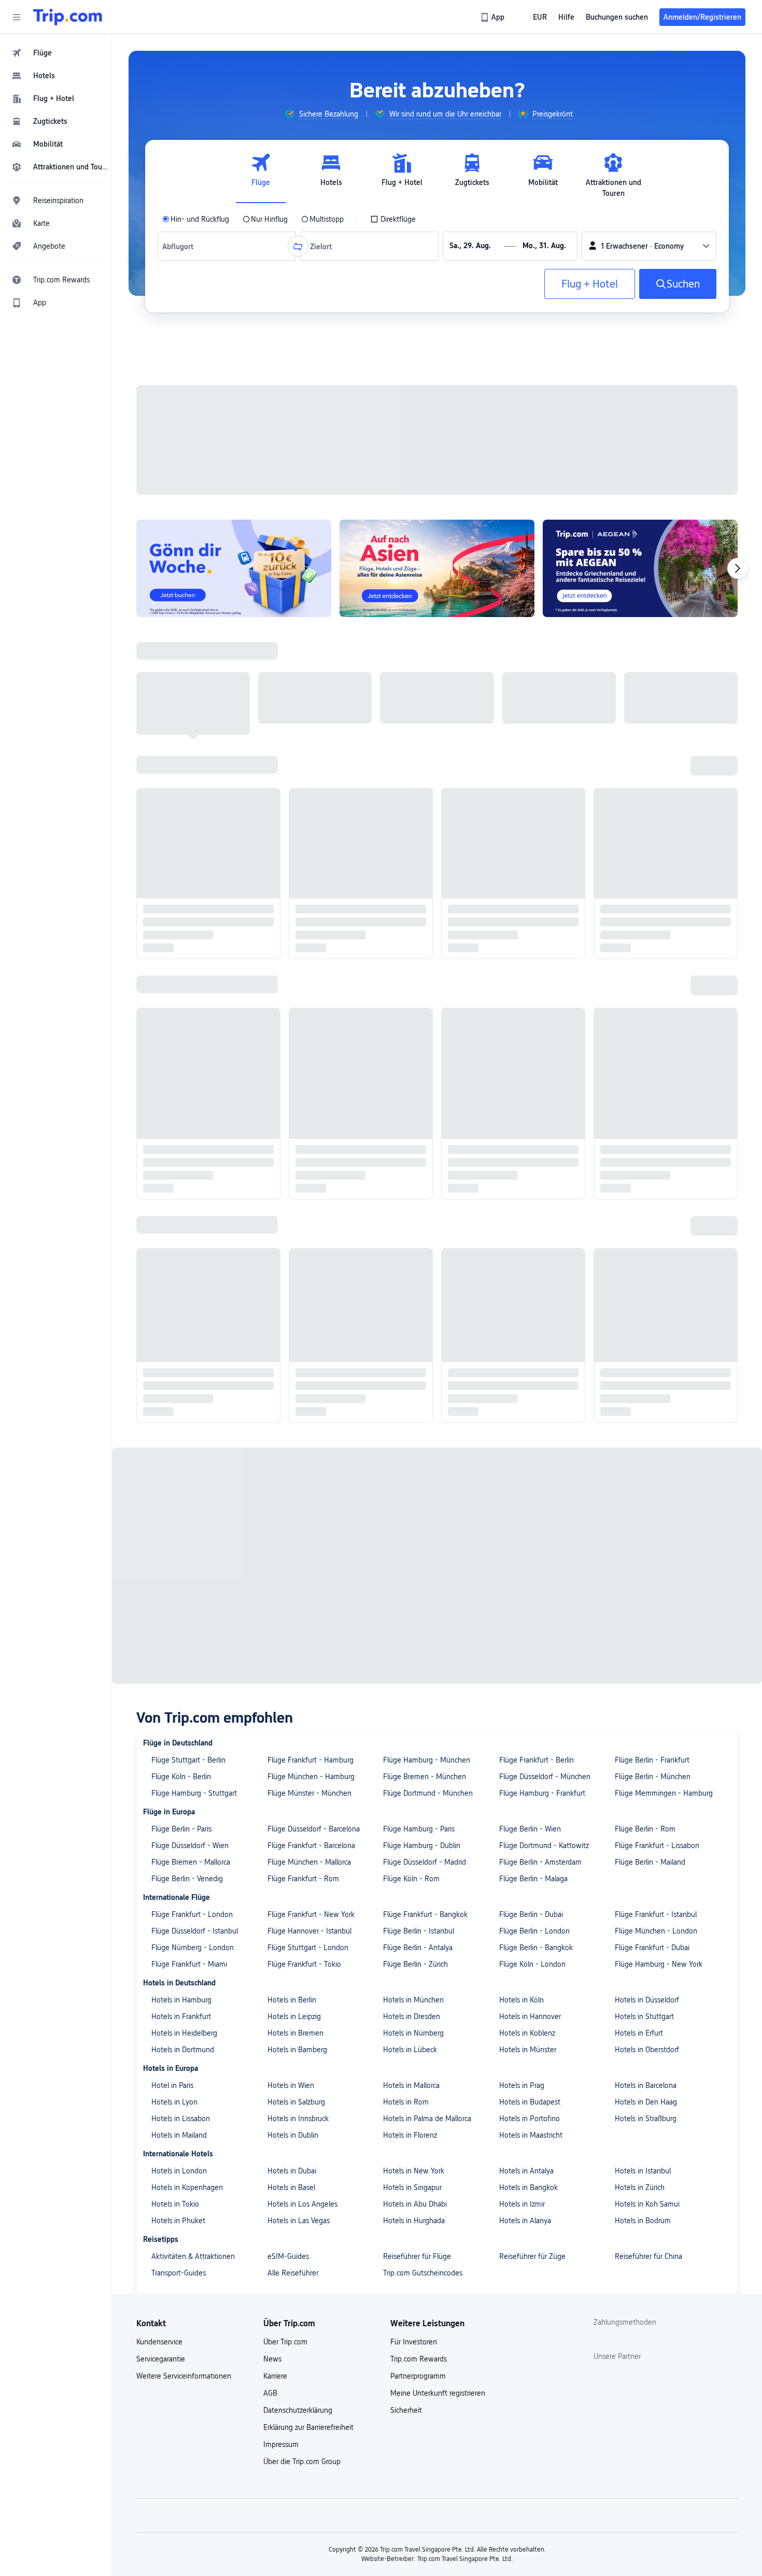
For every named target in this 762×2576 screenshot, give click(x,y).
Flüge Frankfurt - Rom (303, 818)
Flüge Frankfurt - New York (311, 854)
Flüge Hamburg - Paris (419, 768)
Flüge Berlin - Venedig (187, 818)
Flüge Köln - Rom (411, 818)
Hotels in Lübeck (410, 989)
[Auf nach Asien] (437, 434)
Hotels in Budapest (530, 1041)
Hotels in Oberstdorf (647, 989)
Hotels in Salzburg (296, 1041)
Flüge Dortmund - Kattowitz (544, 785)
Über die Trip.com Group (302, 1401)
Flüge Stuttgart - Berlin (188, 699)
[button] (17, 17)
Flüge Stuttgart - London (308, 887)
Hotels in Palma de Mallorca (427, 1058)
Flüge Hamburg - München (427, 699)
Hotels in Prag (522, 1025)
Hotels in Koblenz (527, 972)
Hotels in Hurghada (414, 1160)
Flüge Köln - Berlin (181, 716)
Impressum (281, 1384)
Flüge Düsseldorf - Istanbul (195, 870)
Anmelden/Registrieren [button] (702, 17)
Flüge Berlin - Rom (645, 768)
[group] (321, 114)
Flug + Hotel (590, 284)
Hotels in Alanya (525, 1160)
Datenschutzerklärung (298, 1350)
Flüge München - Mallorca (309, 802)
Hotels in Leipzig (294, 956)
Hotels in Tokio (175, 1143)
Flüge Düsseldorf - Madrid (425, 802)
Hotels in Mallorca (411, 1025)
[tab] (261, 176)
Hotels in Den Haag (646, 1041)
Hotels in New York (414, 1110)
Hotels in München (413, 939)
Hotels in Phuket (178, 1160)
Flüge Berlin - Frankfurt (652, 699)
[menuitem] (56, 53)
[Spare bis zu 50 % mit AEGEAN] (640, 434)
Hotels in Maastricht (531, 1075)
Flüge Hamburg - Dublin (422, 785)
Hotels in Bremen (295, 972)
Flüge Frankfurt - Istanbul (656, 854)
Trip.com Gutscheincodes (423, 1212)
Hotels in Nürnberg (413, 972)
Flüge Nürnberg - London (193, 887)
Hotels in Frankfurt (181, 956)
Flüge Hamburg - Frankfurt (542, 733)
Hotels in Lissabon (181, 1058)
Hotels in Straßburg (646, 1058)
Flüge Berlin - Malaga (533, 818)
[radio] (196, 219)
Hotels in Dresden (412, 956)
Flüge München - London (656, 870)
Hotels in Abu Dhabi (415, 1143)
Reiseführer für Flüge (417, 1196)
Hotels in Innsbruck (298, 1058)
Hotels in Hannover (530, 956)
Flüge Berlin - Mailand (650, 802)
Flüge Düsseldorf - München (545, 716)
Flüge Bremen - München (425, 716)
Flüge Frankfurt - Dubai (652, 887)
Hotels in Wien (291, 1025)
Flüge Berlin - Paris (181, 768)
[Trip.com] (68, 17)
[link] (493, 17)
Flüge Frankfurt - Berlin (537, 699)
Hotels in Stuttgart (644, 956)
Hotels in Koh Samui (647, 1143)
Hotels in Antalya (526, 1110)
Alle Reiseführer (293, 1212)
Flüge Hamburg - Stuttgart (194, 733)
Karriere (275, 1315)
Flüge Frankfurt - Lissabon (657, 785)
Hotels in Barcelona (646, 1025)
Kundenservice (159, 1281)
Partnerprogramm (418, 1315)
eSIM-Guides (288, 1196)
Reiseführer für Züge (532, 1196)
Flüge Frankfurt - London (192, 854)
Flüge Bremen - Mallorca (191, 802)
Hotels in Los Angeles (302, 1143)
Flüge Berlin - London (534, 870)
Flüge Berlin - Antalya (418, 887)
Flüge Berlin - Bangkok (536, 887)
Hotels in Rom (406, 1041)
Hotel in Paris (172, 1025)
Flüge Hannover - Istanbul (309, 870)
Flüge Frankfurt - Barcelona (311, 785)
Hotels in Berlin (292, 939)
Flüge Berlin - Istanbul (419, 870)
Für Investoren (414, 1281)
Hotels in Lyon (174, 1041)
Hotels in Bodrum (643, 1160)
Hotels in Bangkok (528, 1127)
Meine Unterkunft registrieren (438, 1333)
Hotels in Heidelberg (184, 972)
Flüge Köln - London (532, 904)
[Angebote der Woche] (234, 434)
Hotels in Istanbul (643, 1110)
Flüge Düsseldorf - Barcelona (314, 768)
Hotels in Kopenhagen (187, 1127)
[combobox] (181, 246)
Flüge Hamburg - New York (659, 904)
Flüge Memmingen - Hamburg (664, 733)
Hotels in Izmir (522, 1143)
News (272, 1298)
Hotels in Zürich (640, 1127)
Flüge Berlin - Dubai (531, 854)
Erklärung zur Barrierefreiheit (308, 1367)
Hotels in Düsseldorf (647, 939)
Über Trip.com (285, 1281)
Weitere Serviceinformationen (184, 1315)
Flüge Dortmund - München (428, 733)
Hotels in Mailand (179, 1075)
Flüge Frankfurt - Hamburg (311, 699)
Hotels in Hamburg (181, 939)
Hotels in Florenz (410, 1075)
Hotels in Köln (521, 939)
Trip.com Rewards (419, 1298)
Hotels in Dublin (293, 1075)
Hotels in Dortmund (183, 989)
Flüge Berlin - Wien (530, 768)
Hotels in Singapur (412, 1127)
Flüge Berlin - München (653, 716)
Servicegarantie (161, 1298)
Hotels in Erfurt (639, 972)
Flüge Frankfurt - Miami (189, 904)
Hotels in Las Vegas (299, 1160)
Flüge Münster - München (309, 733)
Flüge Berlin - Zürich (415, 904)
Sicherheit (406, 1350)
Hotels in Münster (528, 989)
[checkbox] (393, 219)
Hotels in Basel (291, 1127)
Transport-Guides (179, 1212)
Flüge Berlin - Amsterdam (540, 802)
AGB (270, 1333)
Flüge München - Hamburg (311, 716)
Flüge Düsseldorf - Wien (190, 785)
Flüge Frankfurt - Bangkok (425, 854)
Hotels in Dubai (292, 1110)
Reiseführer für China (648, 1196)
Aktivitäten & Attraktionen (193, 1196)
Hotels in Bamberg (297, 989)
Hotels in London (179, 1110)
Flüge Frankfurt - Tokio (304, 904)
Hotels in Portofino (530, 1058)
